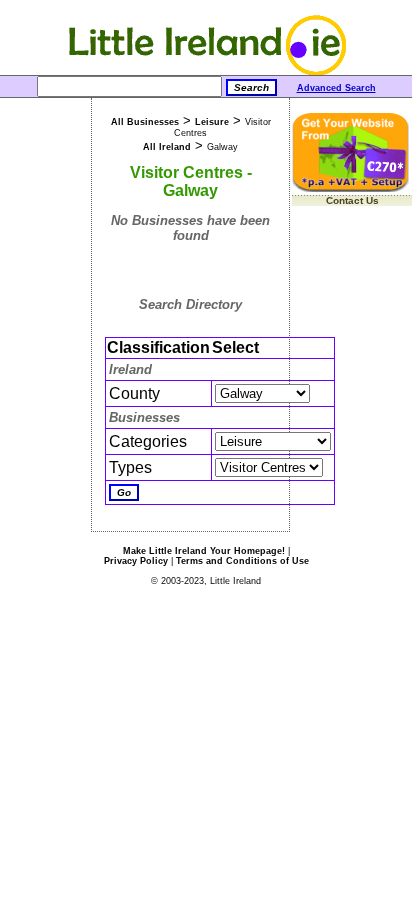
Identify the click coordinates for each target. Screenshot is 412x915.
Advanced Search (336, 88)
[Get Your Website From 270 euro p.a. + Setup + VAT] (352, 188)
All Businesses (145, 122)
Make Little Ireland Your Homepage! (204, 551)
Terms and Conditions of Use (242, 561)
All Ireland (167, 147)
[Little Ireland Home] (206, 71)
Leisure (212, 122)
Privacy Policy (136, 561)
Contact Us (352, 200)
